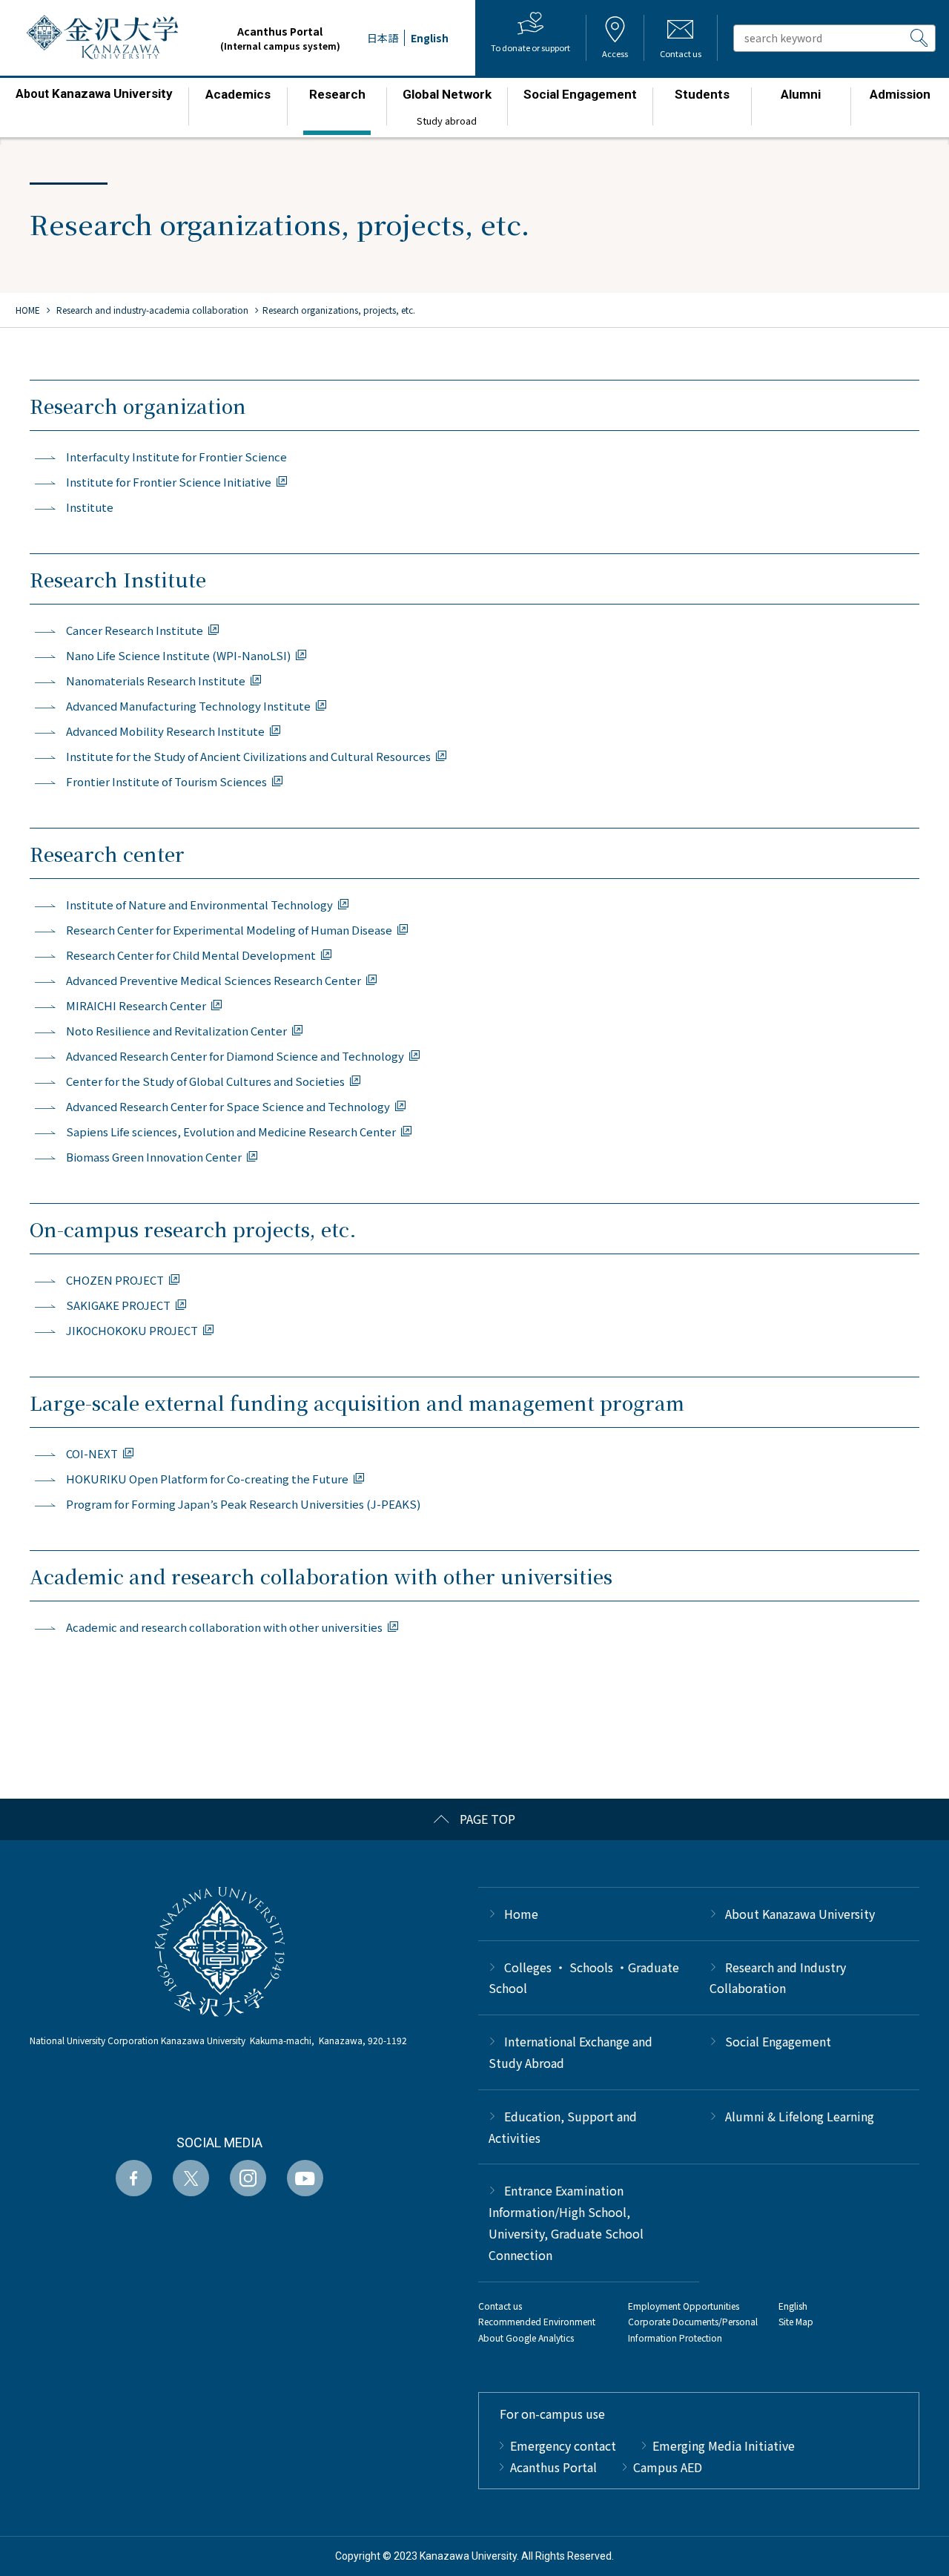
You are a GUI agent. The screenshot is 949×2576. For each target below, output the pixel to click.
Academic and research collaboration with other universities (224, 1627)
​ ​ (94, 101)
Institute (90, 507)
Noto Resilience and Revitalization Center (176, 1031)
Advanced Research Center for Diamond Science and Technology (235, 1056)
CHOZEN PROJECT (115, 1280)
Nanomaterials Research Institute (156, 681)
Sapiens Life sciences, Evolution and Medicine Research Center (231, 1131)
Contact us (500, 2306)
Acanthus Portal (280, 38)
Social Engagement (778, 2041)
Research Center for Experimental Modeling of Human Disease (229, 930)
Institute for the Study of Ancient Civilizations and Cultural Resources (248, 756)
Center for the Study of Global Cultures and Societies (205, 1081)
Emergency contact (563, 2445)
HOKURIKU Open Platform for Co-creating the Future (207, 1479)
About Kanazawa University (800, 1914)
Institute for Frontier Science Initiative (169, 482)
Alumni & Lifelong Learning (800, 2116)
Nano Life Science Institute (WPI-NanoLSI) (178, 655)
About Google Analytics (526, 2338)
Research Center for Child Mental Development (191, 955)
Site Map (796, 2321)
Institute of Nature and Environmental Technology (199, 905)
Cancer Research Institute (135, 630)
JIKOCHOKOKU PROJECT (132, 1330)
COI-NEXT (92, 1453)
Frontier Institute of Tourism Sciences (166, 781)
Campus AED (668, 2467)
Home (521, 1914)
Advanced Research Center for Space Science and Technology (228, 1106)
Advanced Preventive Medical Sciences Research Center (214, 980)
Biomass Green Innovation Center (154, 1157)
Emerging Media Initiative (724, 2445)
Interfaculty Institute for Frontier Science (176, 457)
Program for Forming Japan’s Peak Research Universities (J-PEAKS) (243, 1504)
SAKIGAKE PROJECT (118, 1305)
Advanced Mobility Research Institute (165, 731)
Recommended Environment (537, 2321)
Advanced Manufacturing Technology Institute (188, 706)
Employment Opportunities (684, 2306)
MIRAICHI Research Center (136, 1005)
